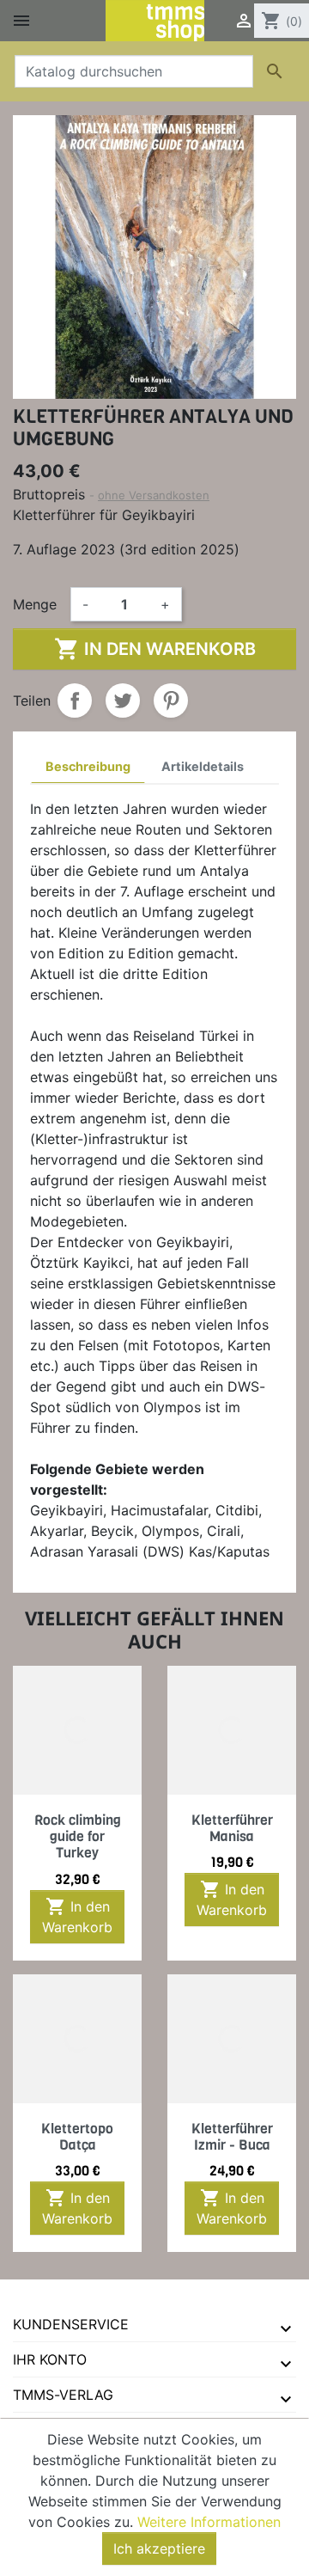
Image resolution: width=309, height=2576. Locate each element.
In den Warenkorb (155, 649)
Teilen (75, 701)
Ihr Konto (50, 2359)
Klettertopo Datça (77, 2137)
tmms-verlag (63, 2395)
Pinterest (171, 701)
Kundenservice (71, 2324)
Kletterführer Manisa (232, 1828)
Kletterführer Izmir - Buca (232, 2137)
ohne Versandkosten (154, 495)
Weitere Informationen (209, 2522)
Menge (35, 604)
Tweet (123, 701)
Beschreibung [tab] (88, 766)
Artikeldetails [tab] (203, 766)
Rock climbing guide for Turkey (78, 1836)
